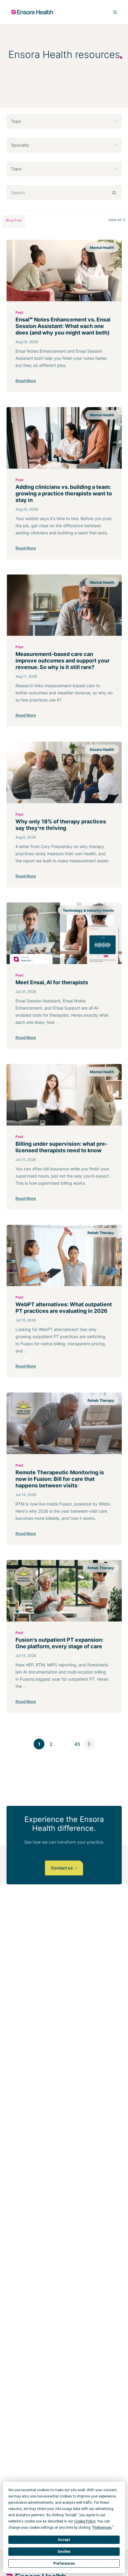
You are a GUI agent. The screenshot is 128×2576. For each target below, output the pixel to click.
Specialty (20, 145)
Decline (64, 2552)
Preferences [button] (102, 2528)
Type (16, 121)
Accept (64, 2540)
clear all (115, 220)
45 (77, 1744)
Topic (16, 169)
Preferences (64, 2564)
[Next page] (89, 1744)
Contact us (62, 1868)
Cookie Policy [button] (85, 2521)
